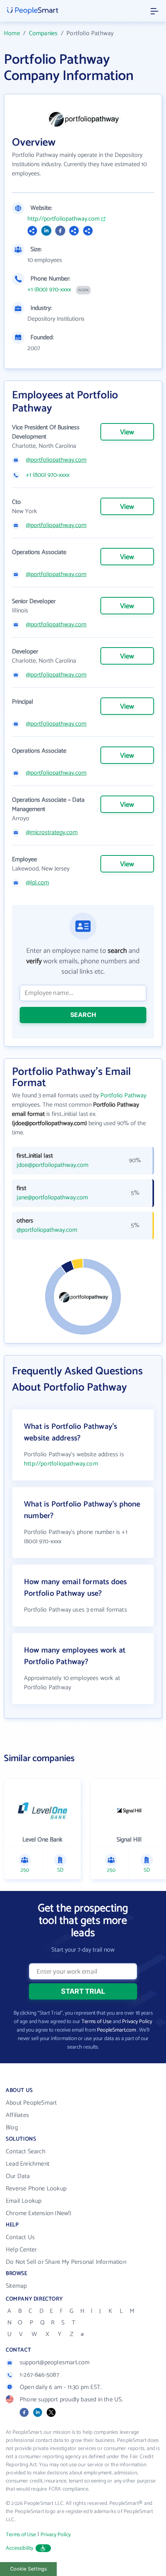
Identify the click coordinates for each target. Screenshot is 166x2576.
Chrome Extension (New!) (39, 2213)
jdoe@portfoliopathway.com (53, 1165)
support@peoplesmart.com (55, 2363)
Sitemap (16, 2286)
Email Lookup (24, 2201)
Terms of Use (97, 2022)
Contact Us (20, 2237)
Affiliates (17, 2115)
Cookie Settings (29, 2569)
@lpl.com (37, 883)
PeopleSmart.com (116, 2030)
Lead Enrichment (28, 2164)
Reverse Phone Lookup (36, 2189)
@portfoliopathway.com (56, 460)
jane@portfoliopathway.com (52, 1198)
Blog (12, 2128)
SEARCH (83, 1015)
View (127, 432)
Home (12, 33)
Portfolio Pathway (123, 1096)
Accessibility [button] (20, 2548)
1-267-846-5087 (39, 2375)
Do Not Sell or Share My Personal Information (66, 2262)
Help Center (21, 2250)
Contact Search (26, 2152)
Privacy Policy (137, 2022)
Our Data (18, 2176)
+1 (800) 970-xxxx (49, 290)
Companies (43, 33)
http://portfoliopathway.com (64, 219)
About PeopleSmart (31, 2103)
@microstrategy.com (52, 833)
